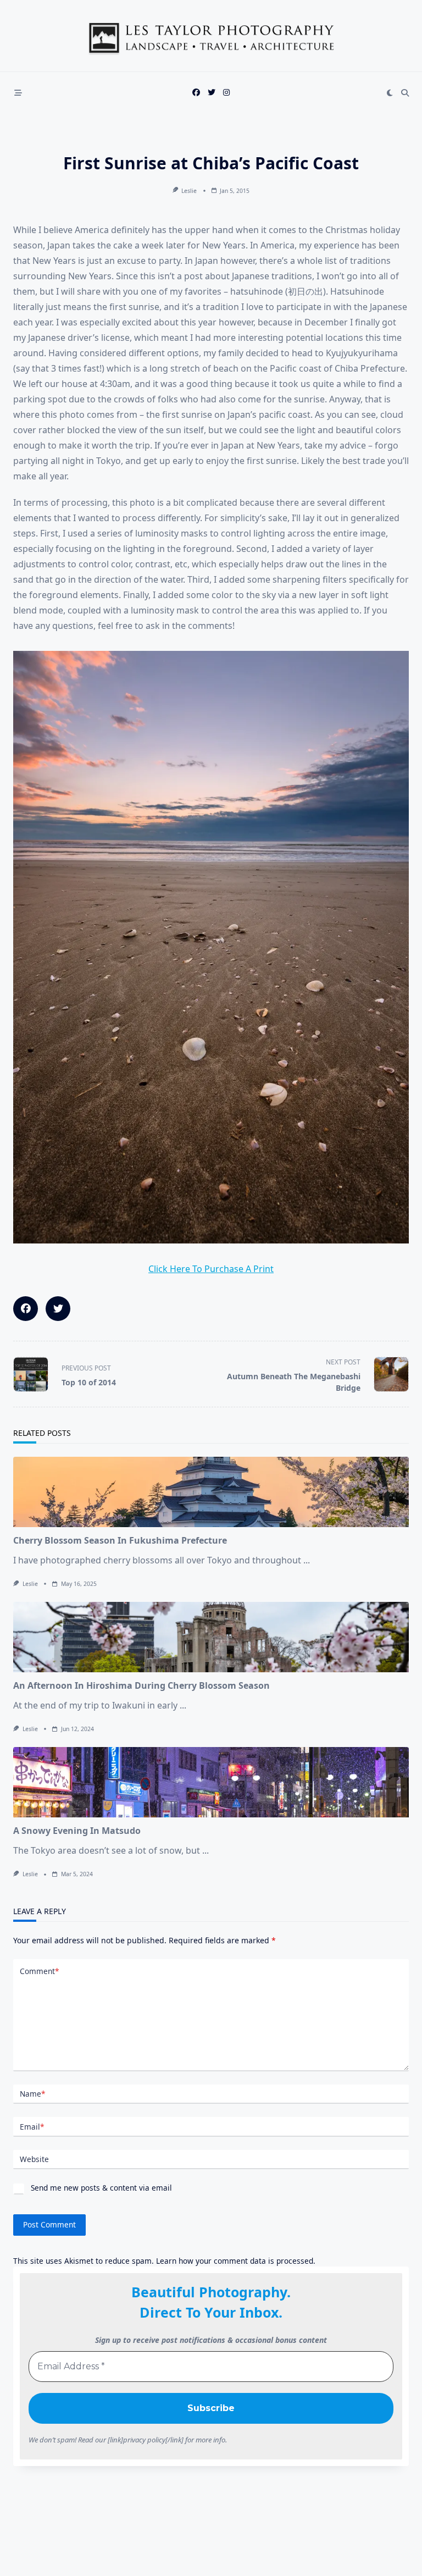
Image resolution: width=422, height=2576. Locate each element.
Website (34, 2159)
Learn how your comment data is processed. (236, 2261)
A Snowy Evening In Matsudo (77, 1831)
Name (32, 2094)
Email (32, 2127)
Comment (39, 1971)
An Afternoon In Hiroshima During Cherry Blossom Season (141, 1685)
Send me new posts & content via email (100, 2188)
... (307, 1560)
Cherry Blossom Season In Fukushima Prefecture (120, 1540)
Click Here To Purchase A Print (211, 1269)
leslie (189, 191)
